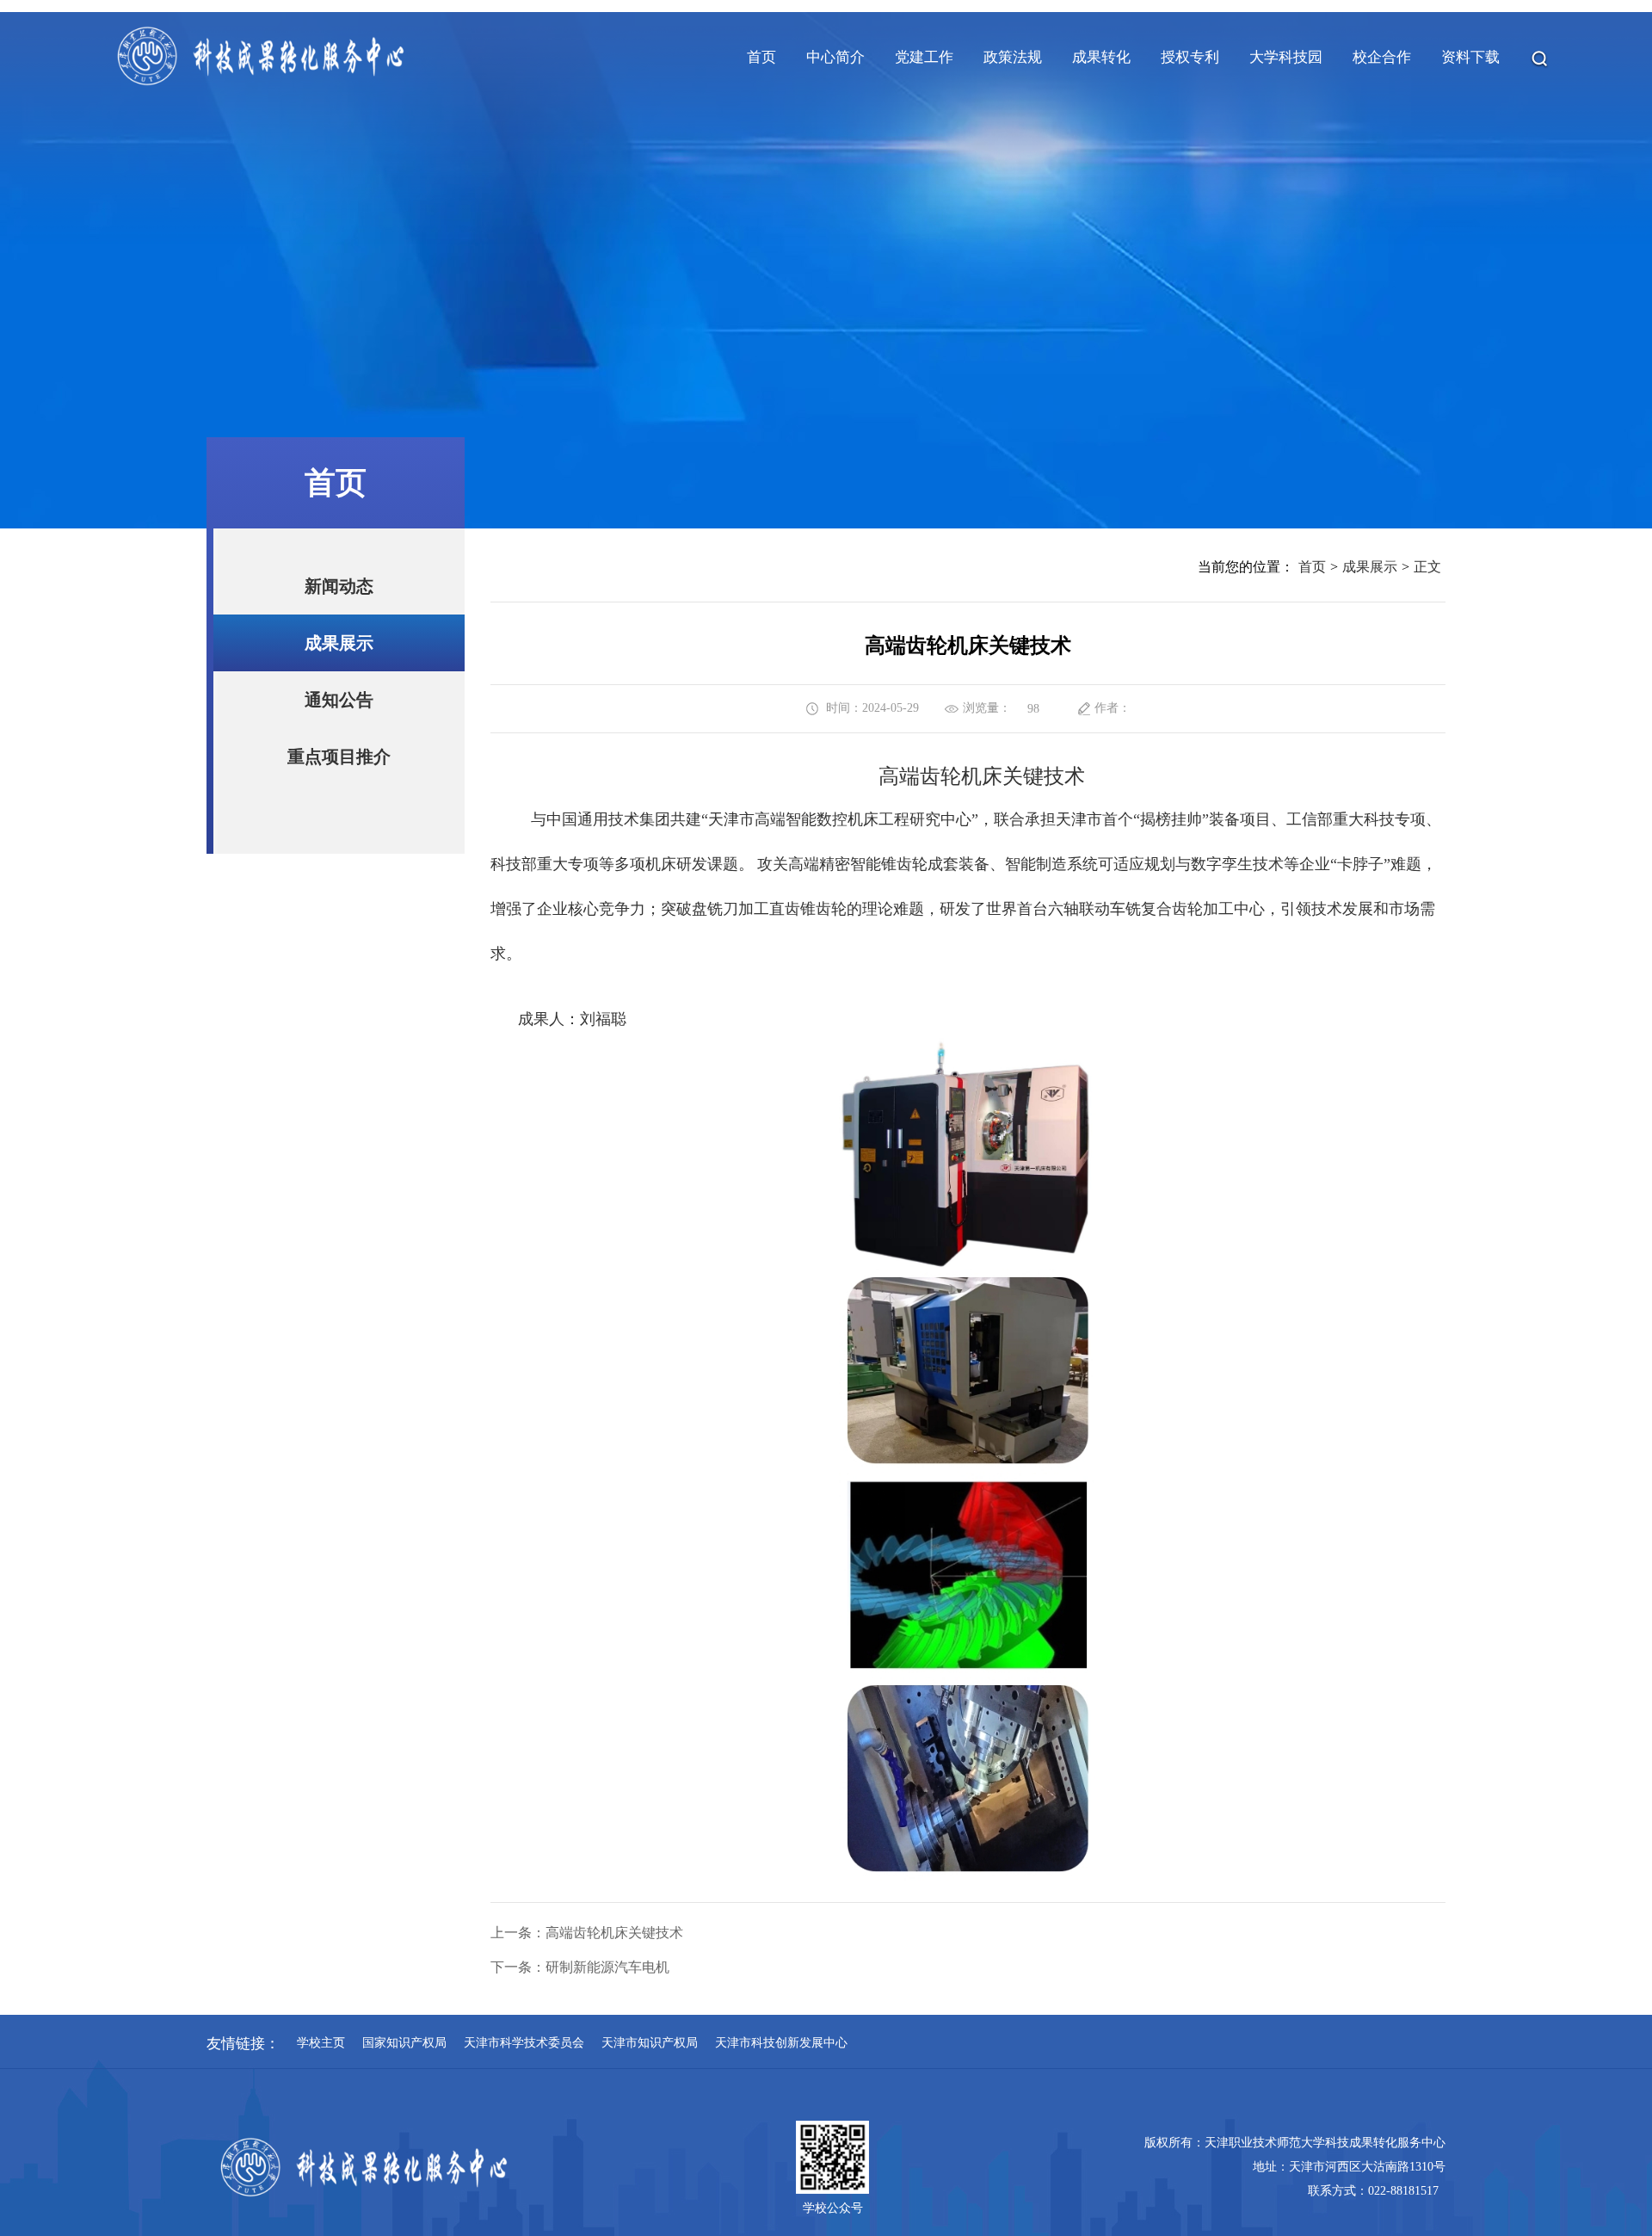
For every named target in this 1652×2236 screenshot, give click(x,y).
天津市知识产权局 (650, 2043)
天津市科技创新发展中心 (781, 2043)
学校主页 (321, 2043)
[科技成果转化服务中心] (260, 86)
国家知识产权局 (404, 2043)
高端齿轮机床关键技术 (614, 1933)
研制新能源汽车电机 (607, 1967)
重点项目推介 (339, 757)
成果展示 (339, 643)
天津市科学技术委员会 (524, 2043)
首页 (1312, 567)
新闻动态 (339, 586)
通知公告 (339, 700)
